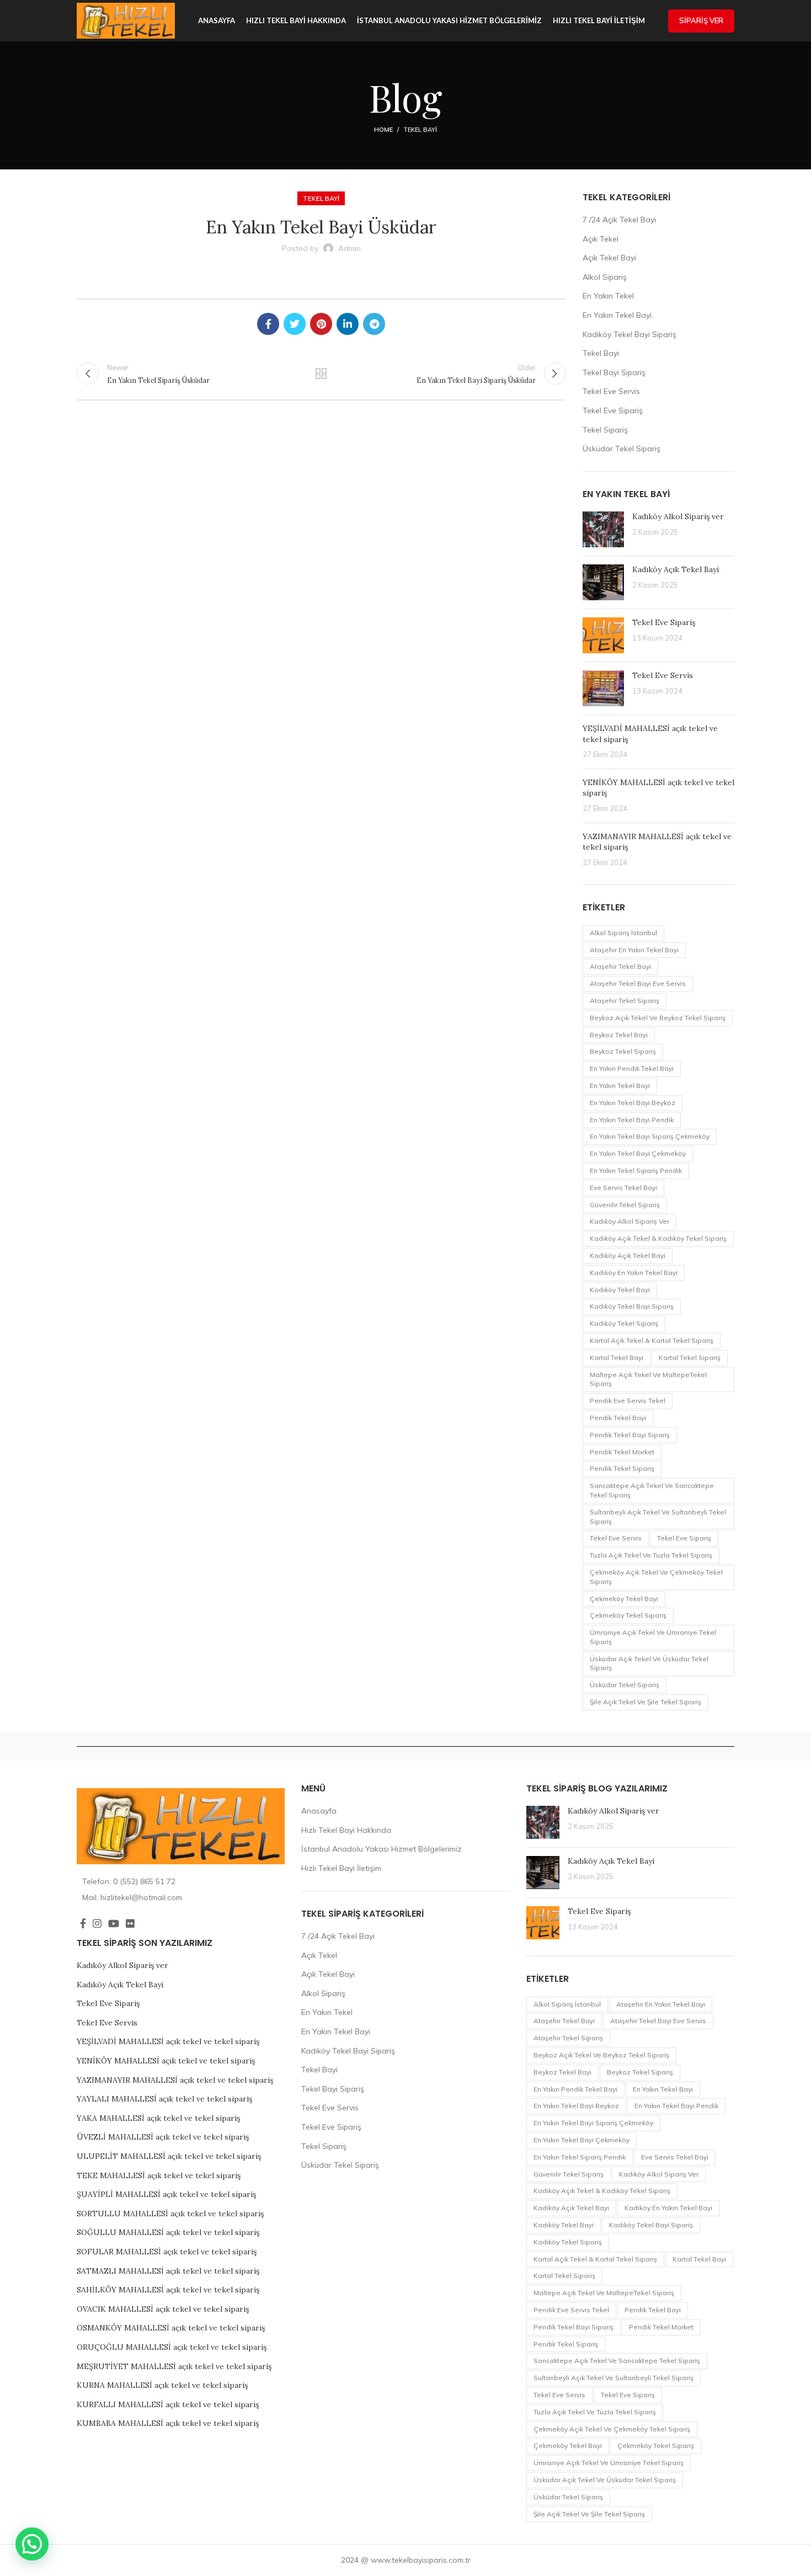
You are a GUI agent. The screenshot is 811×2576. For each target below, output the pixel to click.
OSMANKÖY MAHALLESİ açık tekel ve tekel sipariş (171, 2328)
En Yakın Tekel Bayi (617, 315)
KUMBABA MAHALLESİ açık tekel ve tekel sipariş (168, 2423)
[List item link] (181, 1881)
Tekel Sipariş (605, 430)
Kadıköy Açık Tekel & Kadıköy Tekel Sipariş (658, 1238)
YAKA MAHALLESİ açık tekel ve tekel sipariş (158, 2118)
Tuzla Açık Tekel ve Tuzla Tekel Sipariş (651, 1555)
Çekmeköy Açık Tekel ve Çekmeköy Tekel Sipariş (656, 1577)
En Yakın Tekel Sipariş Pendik (636, 1170)
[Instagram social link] (97, 1923)
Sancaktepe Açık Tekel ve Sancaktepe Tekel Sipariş (652, 1490)
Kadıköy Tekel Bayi (620, 1290)
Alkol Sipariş (605, 277)
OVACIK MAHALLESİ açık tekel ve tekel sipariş (163, 2309)
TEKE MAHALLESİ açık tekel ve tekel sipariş (159, 2175)
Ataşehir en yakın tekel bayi (634, 950)
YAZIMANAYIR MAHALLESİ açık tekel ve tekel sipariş (175, 2080)
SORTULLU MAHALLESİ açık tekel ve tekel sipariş (170, 2214)
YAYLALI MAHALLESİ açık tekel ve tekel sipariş (164, 2099)
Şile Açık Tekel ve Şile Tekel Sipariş (645, 1702)
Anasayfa (319, 1811)
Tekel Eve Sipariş (613, 410)
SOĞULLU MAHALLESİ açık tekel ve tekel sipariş (168, 2232)
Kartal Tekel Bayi (617, 1358)
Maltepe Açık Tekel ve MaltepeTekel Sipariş (648, 1379)
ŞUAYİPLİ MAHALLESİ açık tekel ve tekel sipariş (166, 2194)
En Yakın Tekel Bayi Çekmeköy (638, 1153)
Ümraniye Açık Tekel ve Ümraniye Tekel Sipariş (653, 1637)
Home (383, 130)
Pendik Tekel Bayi (618, 1418)
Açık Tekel (601, 239)
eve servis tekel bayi (623, 1188)
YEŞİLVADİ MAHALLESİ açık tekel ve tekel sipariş (168, 2041)
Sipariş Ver (701, 20)
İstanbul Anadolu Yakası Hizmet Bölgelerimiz (382, 1849)
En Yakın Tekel (608, 296)
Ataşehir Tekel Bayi (620, 966)
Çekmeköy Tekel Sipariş (628, 1615)
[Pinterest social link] (321, 324)
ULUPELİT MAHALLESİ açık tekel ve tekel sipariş (169, 2156)
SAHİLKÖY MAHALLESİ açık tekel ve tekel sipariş (168, 2290)
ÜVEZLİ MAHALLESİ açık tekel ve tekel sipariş (163, 2137)
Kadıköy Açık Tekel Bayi (676, 569)
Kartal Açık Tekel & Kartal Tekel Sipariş (652, 1340)
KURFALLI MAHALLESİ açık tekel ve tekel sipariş (168, 2404)
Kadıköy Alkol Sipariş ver (678, 516)
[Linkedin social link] (348, 324)
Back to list (321, 374)
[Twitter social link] (295, 324)
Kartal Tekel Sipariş (690, 1358)
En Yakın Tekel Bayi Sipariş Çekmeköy (650, 1136)
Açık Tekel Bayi (609, 258)
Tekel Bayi (420, 130)
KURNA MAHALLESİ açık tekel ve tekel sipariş (162, 2385)
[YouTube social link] (114, 1923)
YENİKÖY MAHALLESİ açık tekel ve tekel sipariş (166, 2061)
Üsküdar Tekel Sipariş (621, 449)
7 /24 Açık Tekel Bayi (619, 220)
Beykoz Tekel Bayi (619, 1035)
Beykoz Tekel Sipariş (623, 1051)
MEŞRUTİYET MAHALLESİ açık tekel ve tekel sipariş (174, 2366)
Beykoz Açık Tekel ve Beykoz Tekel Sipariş (658, 1018)
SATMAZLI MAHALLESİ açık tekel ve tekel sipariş (168, 2271)
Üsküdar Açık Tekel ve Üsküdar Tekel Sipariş (649, 1663)
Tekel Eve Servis (611, 391)
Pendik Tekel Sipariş (622, 1468)
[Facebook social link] (268, 324)
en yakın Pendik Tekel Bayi (632, 1068)
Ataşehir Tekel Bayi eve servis (638, 983)
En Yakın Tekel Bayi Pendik (632, 1120)
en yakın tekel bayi (620, 1086)
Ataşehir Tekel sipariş (625, 1001)
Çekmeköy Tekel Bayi (624, 1599)
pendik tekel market (622, 1452)
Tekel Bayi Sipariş (614, 372)
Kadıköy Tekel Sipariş (624, 1323)
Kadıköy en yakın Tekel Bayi (634, 1273)
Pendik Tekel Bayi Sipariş (630, 1435)
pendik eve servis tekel (628, 1401)
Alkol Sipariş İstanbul (623, 933)
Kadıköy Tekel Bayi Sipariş (629, 334)
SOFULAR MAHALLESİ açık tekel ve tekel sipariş (167, 2252)
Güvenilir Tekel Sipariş (625, 1205)
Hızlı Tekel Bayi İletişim (341, 1868)
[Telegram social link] (374, 324)
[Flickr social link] (130, 1923)
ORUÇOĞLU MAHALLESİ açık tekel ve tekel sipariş (172, 2347)
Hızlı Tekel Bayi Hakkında (346, 1830)
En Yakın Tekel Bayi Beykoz (633, 1103)
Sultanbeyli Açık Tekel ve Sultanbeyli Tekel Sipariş (658, 1517)
